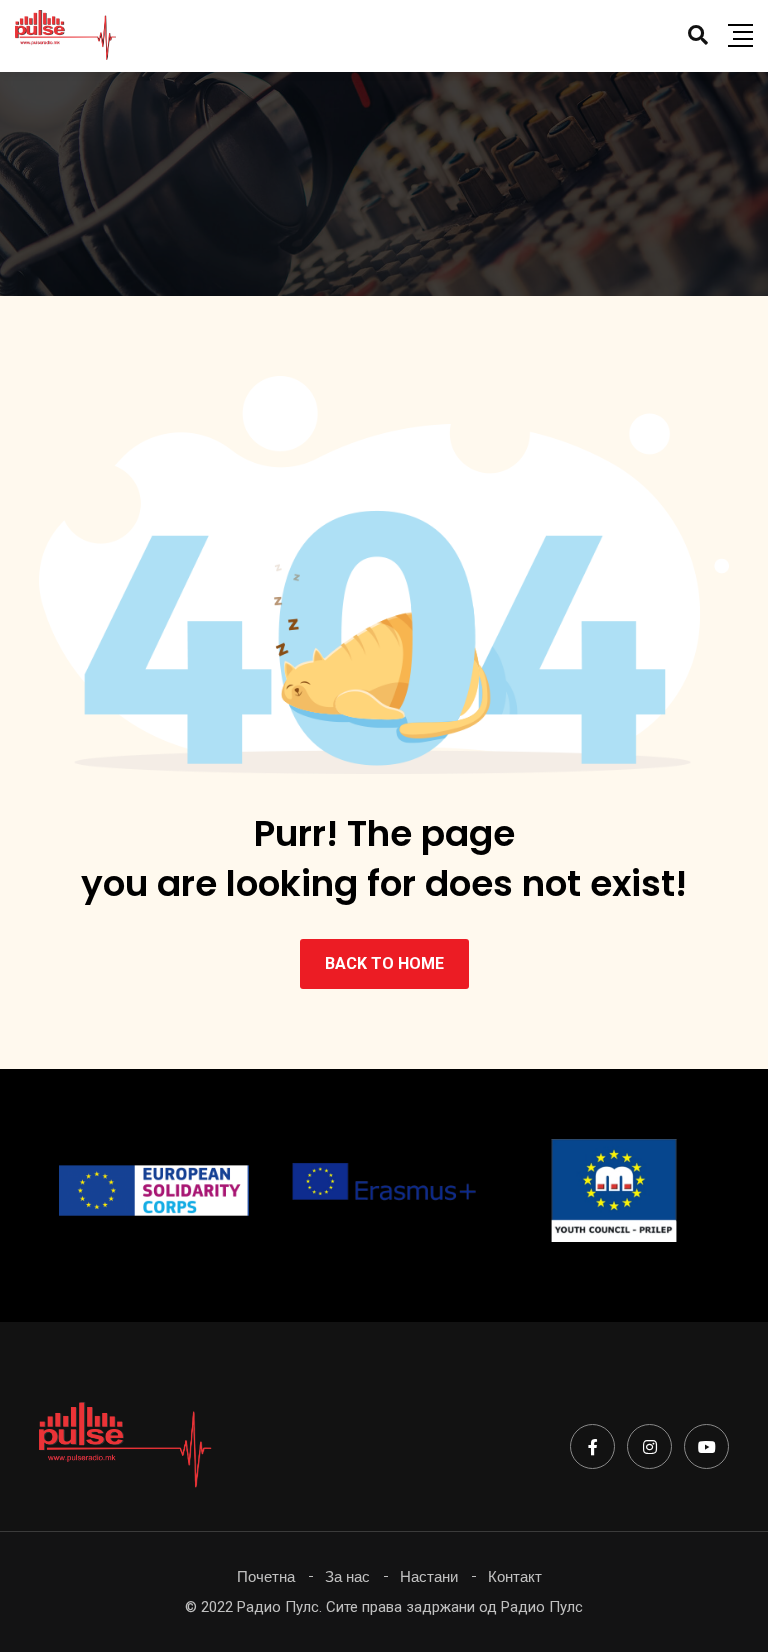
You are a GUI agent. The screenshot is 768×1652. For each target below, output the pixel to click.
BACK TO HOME (384, 963)
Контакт (515, 1576)
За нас (347, 1576)
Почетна (266, 1576)
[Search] (698, 35)
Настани (429, 1576)
